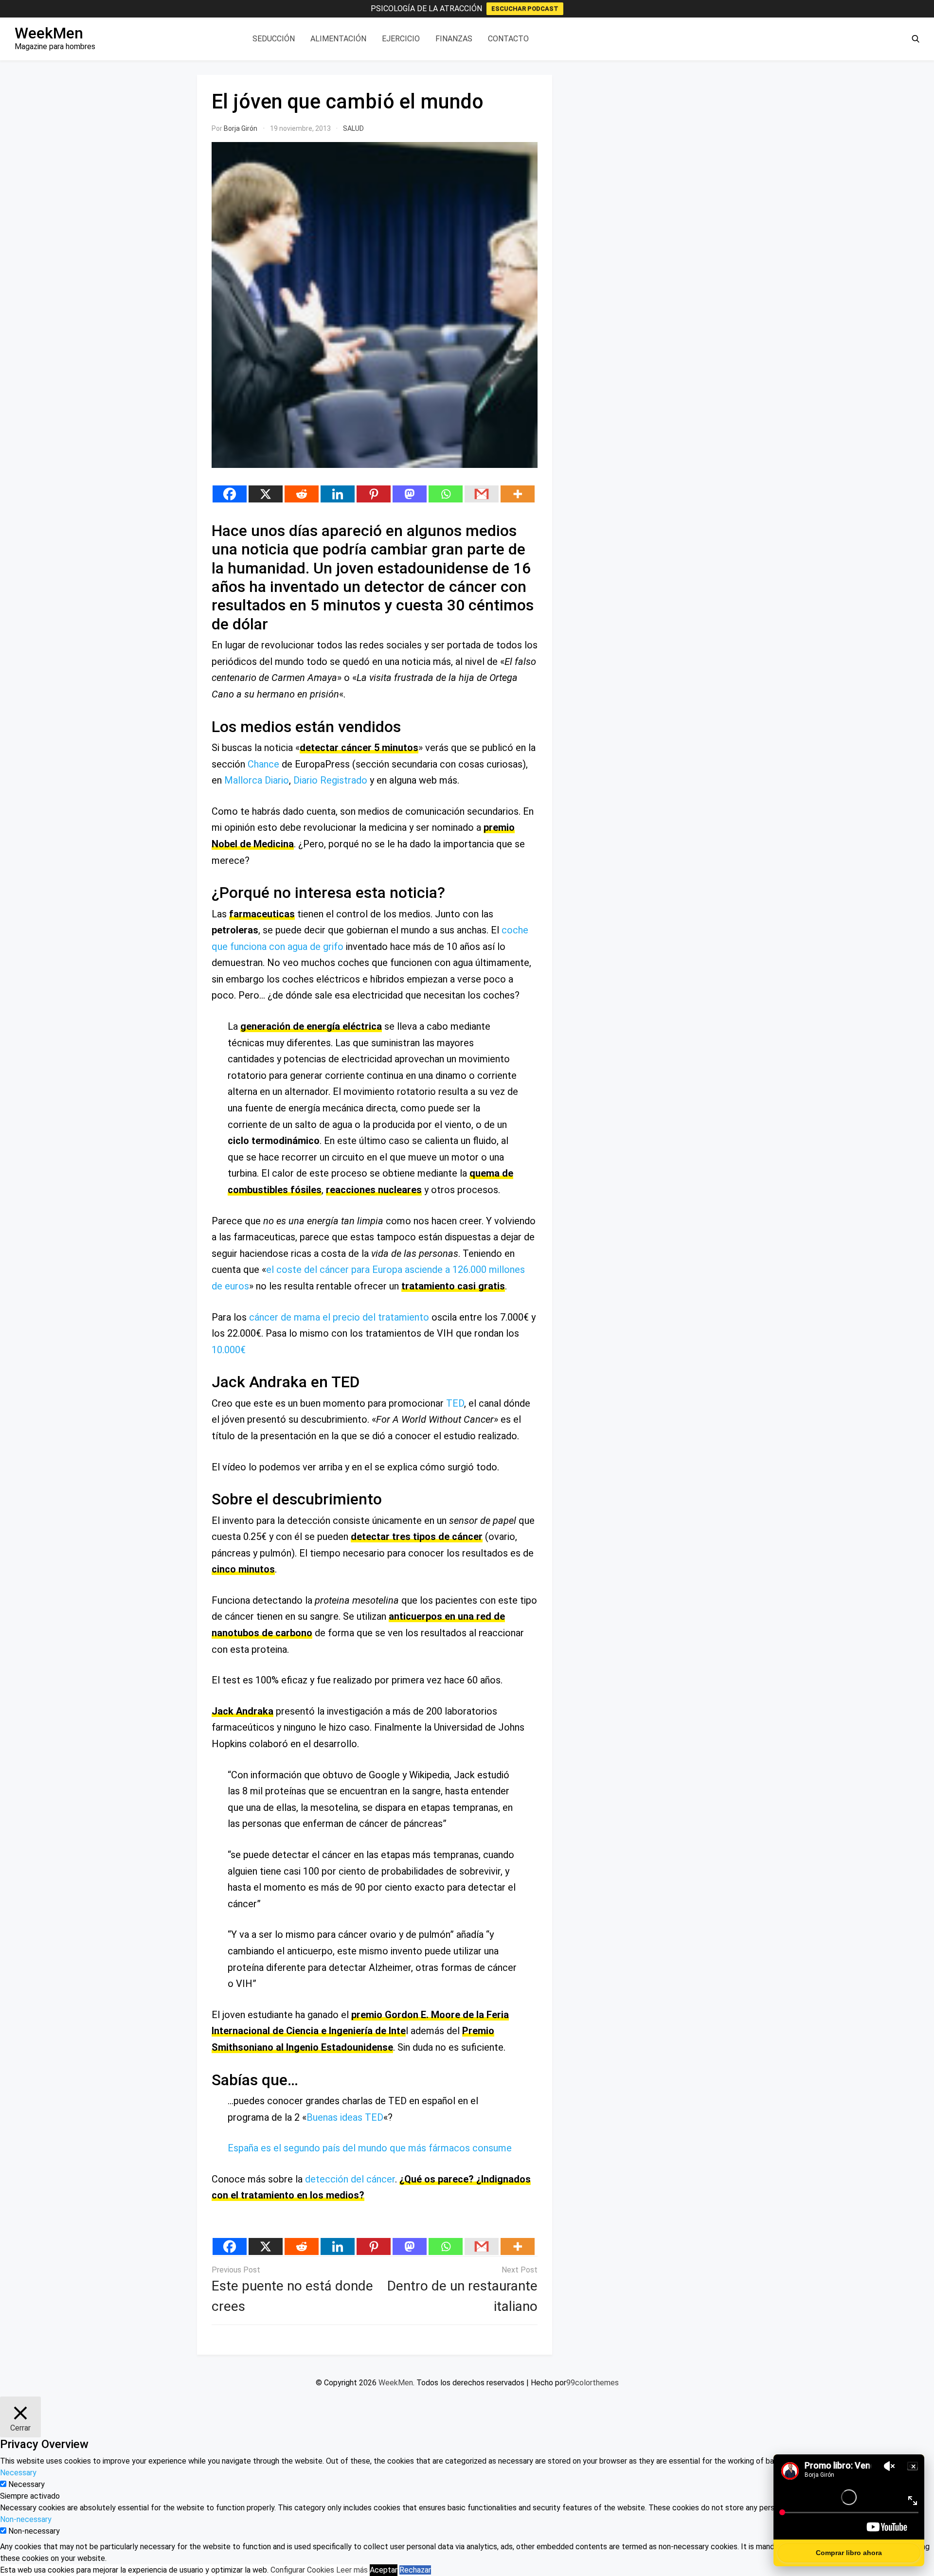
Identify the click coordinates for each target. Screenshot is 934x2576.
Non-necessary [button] (26, 2519)
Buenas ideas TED (345, 2117)
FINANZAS (454, 39)
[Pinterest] (374, 494)
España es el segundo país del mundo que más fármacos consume (370, 2148)
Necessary (27, 2484)
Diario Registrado (330, 780)
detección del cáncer (350, 2179)
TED (455, 1403)
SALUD (353, 128)
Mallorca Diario (257, 780)
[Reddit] (302, 494)
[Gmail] (482, 494)
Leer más (352, 2570)
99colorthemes (593, 2383)
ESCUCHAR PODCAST (525, 9)
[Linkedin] (338, 494)
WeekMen (49, 33)
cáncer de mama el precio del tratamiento (339, 1317)
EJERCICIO (401, 39)
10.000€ (229, 1350)
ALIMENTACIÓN (338, 39)
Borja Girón (241, 128)
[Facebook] (230, 494)
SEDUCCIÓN (274, 39)
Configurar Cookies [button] (302, 2570)
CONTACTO (508, 39)
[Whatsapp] (446, 494)
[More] (518, 494)
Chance (263, 764)
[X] (266, 494)
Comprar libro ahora (849, 2553)
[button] (916, 39)
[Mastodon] (410, 494)
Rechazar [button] (415, 2570)
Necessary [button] (18, 2473)
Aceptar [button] (384, 2570)
